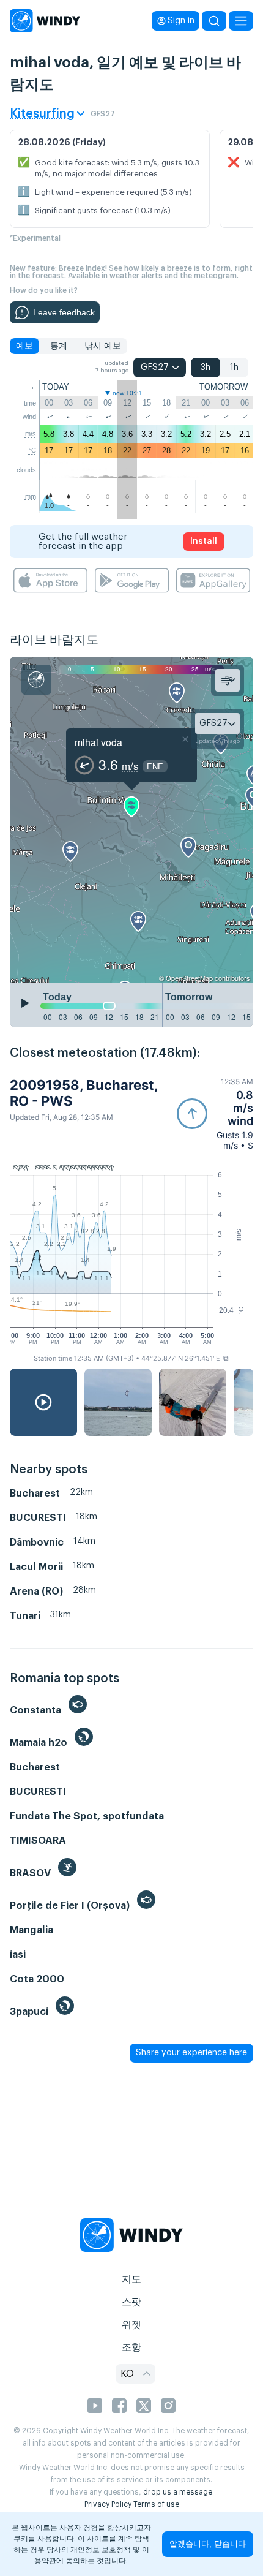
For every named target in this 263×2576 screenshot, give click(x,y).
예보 (24, 346)
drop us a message (178, 2492)
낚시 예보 (103, 346)
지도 (131, 2279)
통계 (59, 346)
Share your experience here (191, 2053)
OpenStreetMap (189, 978)
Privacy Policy (108, 2504)
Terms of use (156, 2504)
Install (204, 542)
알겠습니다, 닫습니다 (208, 2544)
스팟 (131, 2302)
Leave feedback (64, 312)
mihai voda (98, 742)
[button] (215, 1114)
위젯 (131, 2325)
